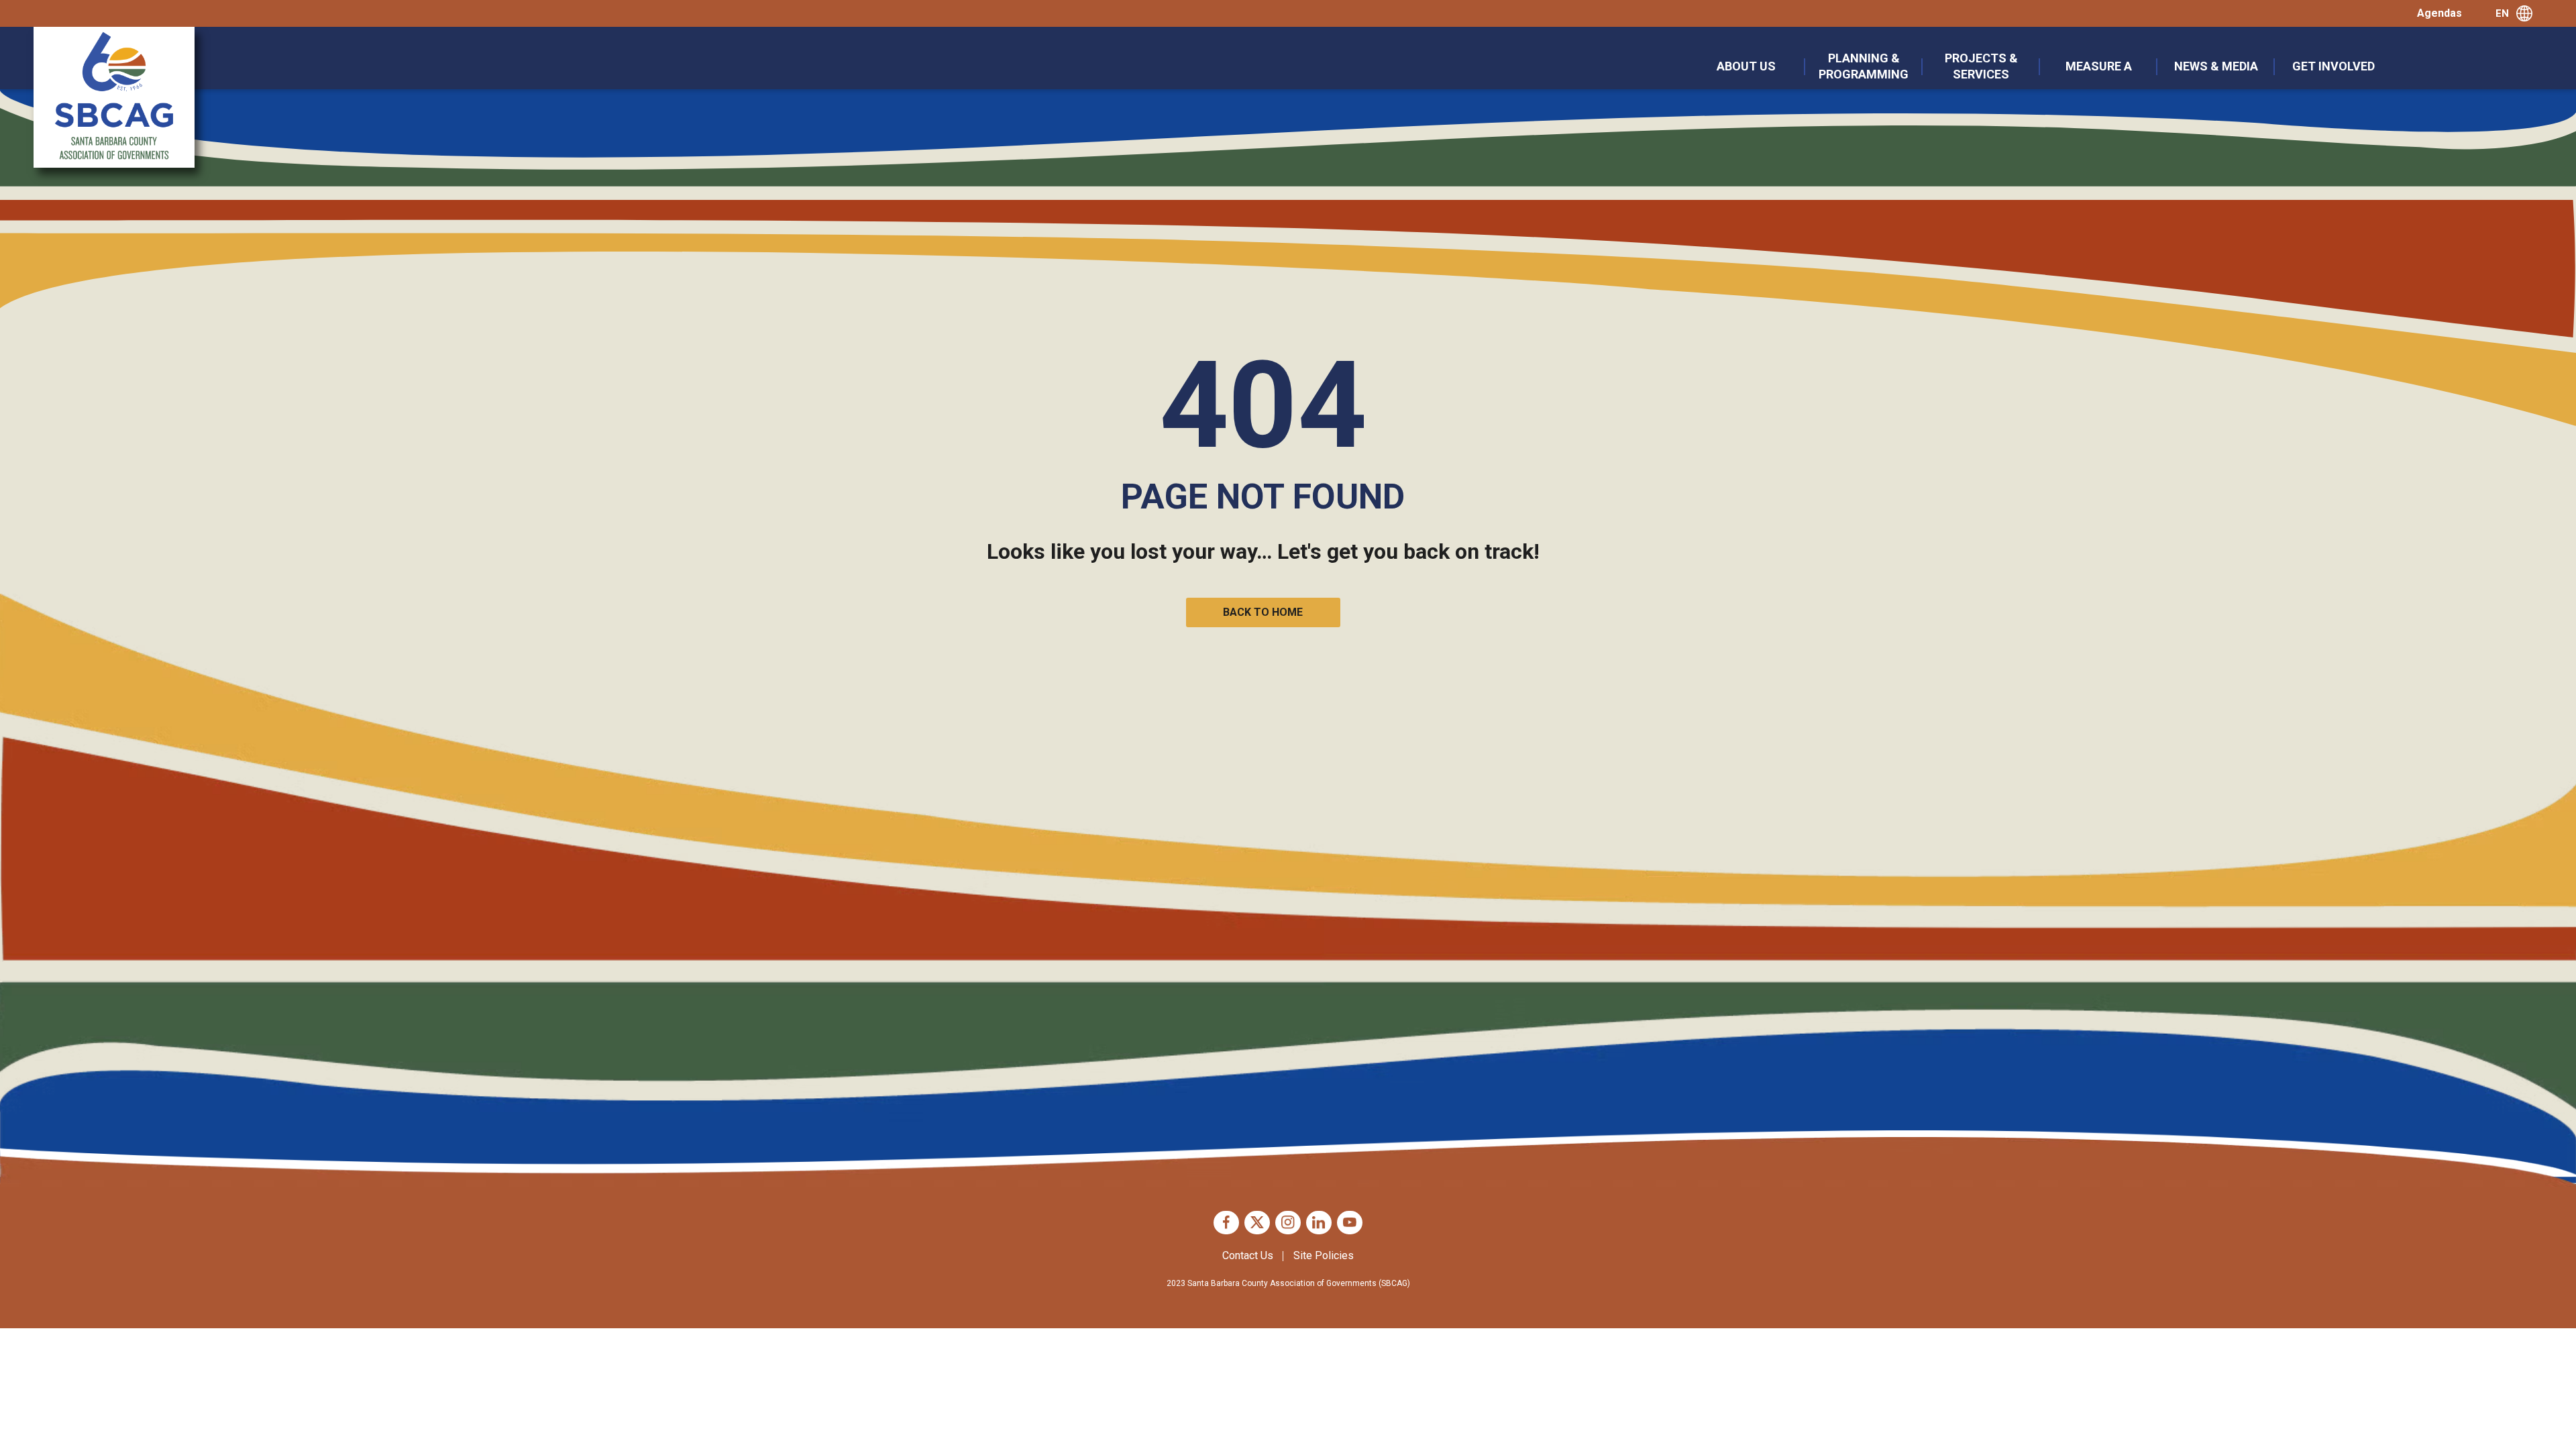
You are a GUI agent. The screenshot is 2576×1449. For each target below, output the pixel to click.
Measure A (2099, 66)
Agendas (2439, 13)
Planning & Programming (1864, 66)
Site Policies (1324, 1255)
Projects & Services (1981, 66)
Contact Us (1248, 1255)
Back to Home (1263, 612)
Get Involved (2333, 66)
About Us (1746, 66)
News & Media (2216, 66)
